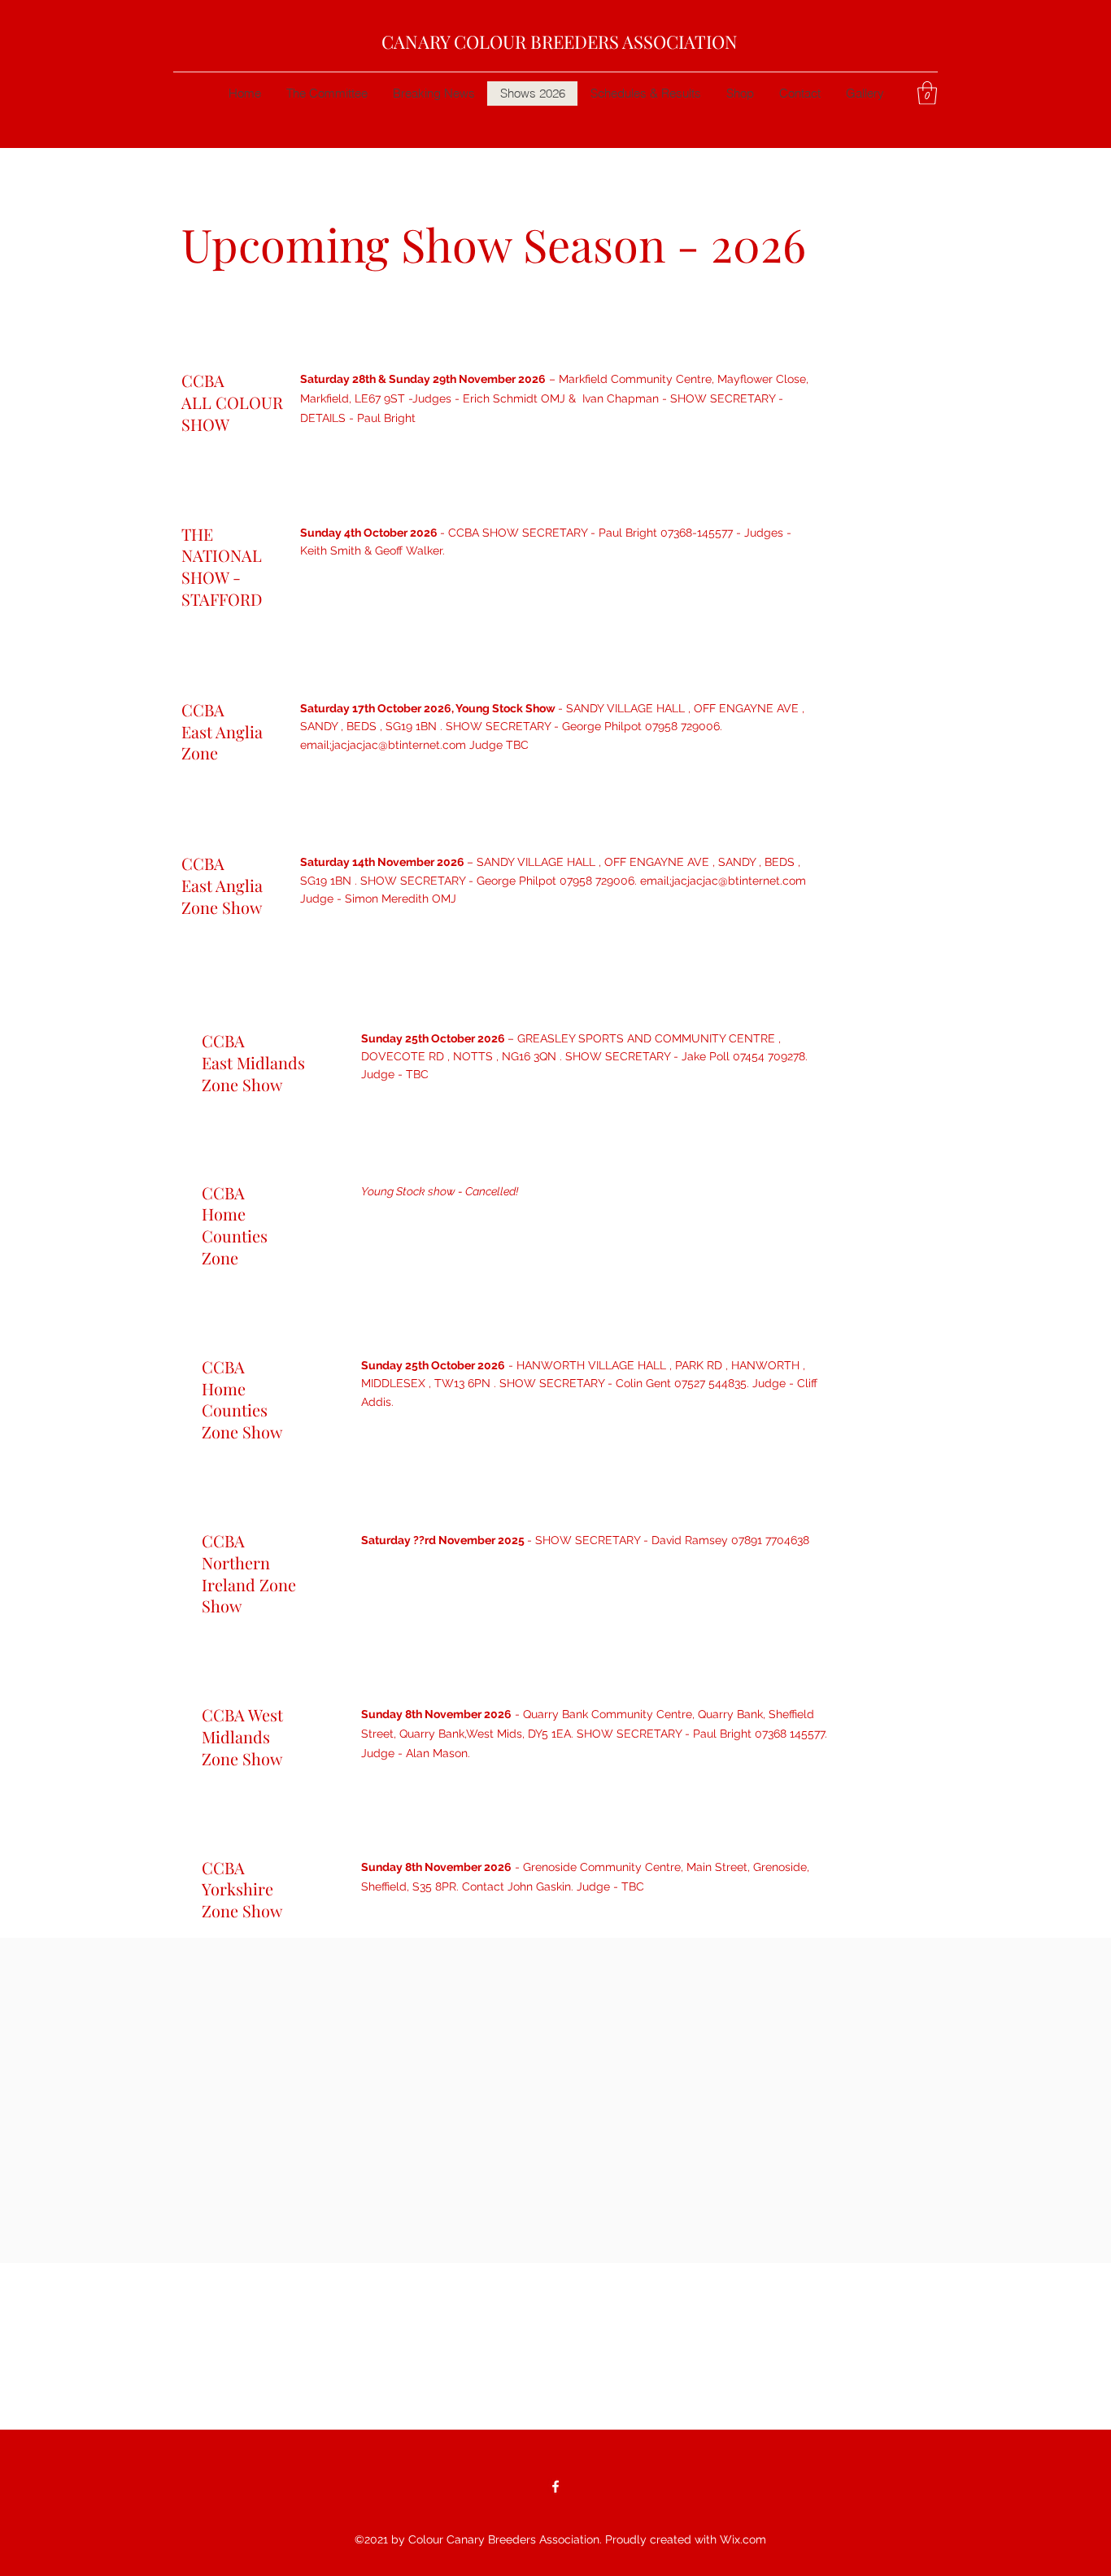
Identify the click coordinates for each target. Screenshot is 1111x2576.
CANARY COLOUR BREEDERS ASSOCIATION (560, 41)
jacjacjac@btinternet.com (399, 745)
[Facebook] (555, 2487)
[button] (927, 93)
